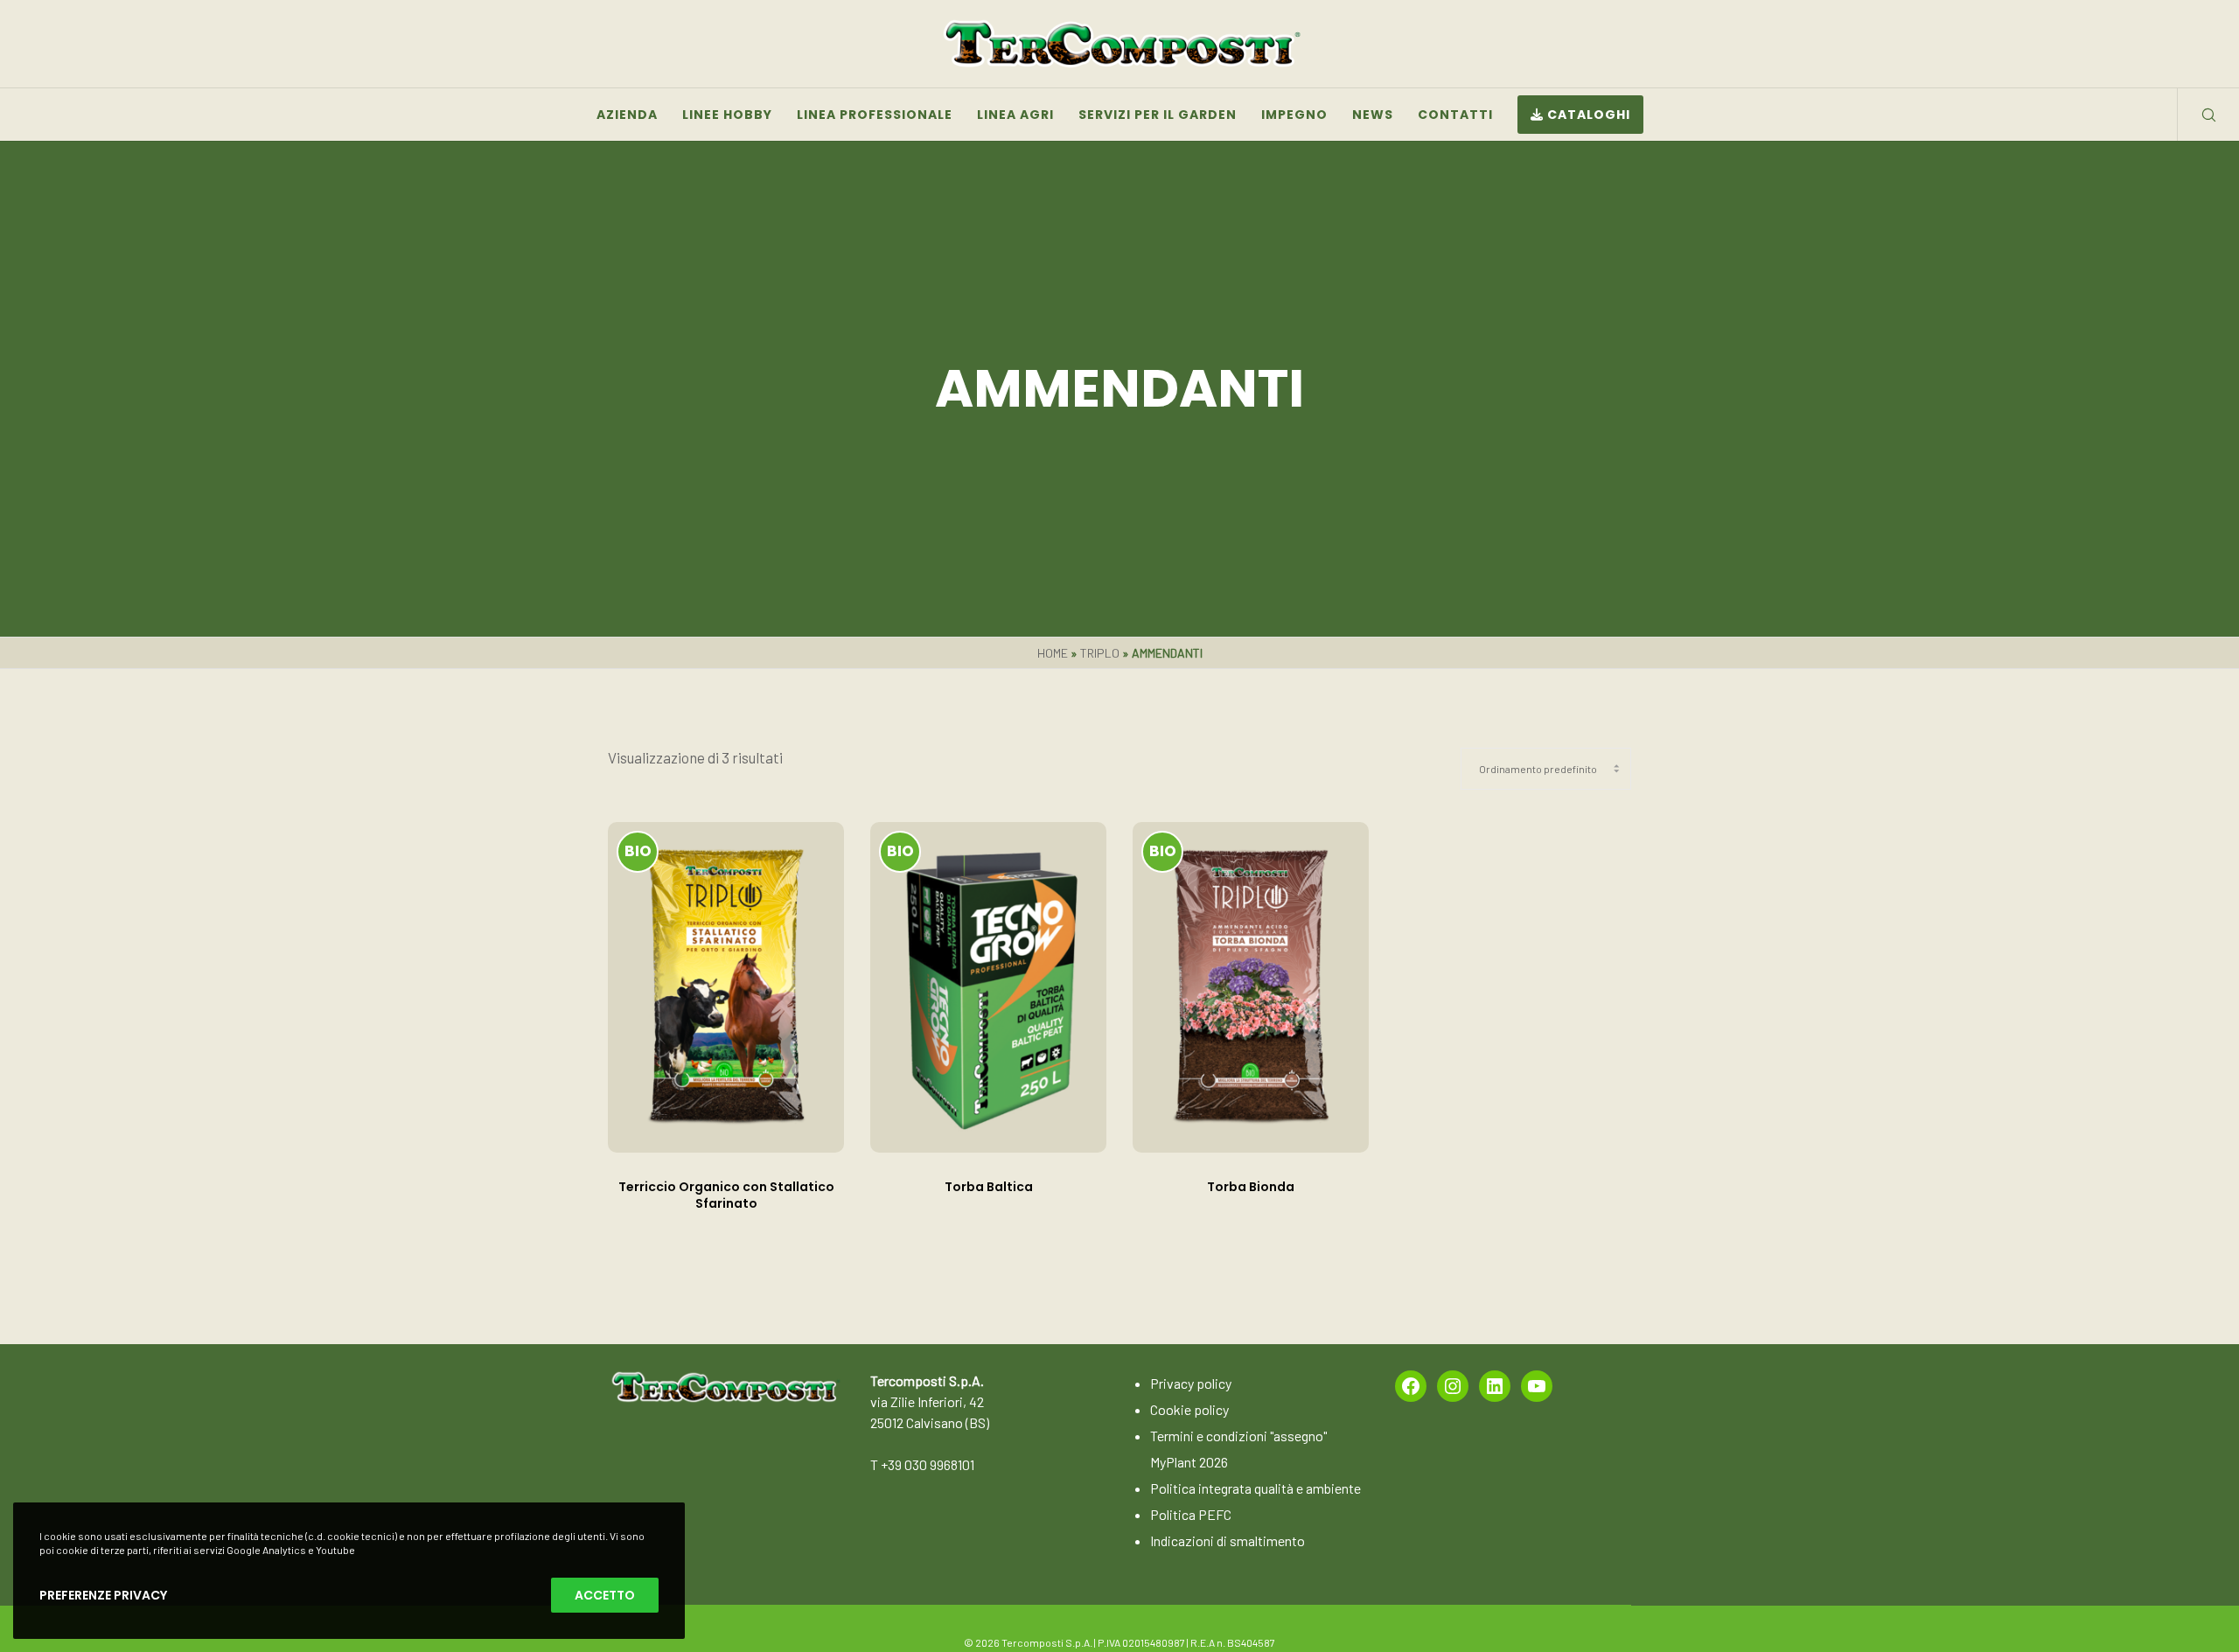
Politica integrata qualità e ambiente (1256, 1488)
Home (1053, 653)
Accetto (605, 1595)
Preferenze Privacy (103, 1595)
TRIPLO (1100, 653)
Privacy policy (1191, 1383)
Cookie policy (1189, 1409)
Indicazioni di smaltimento (1228, 1540)
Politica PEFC (1191, 1514)
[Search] (2197, 115)
